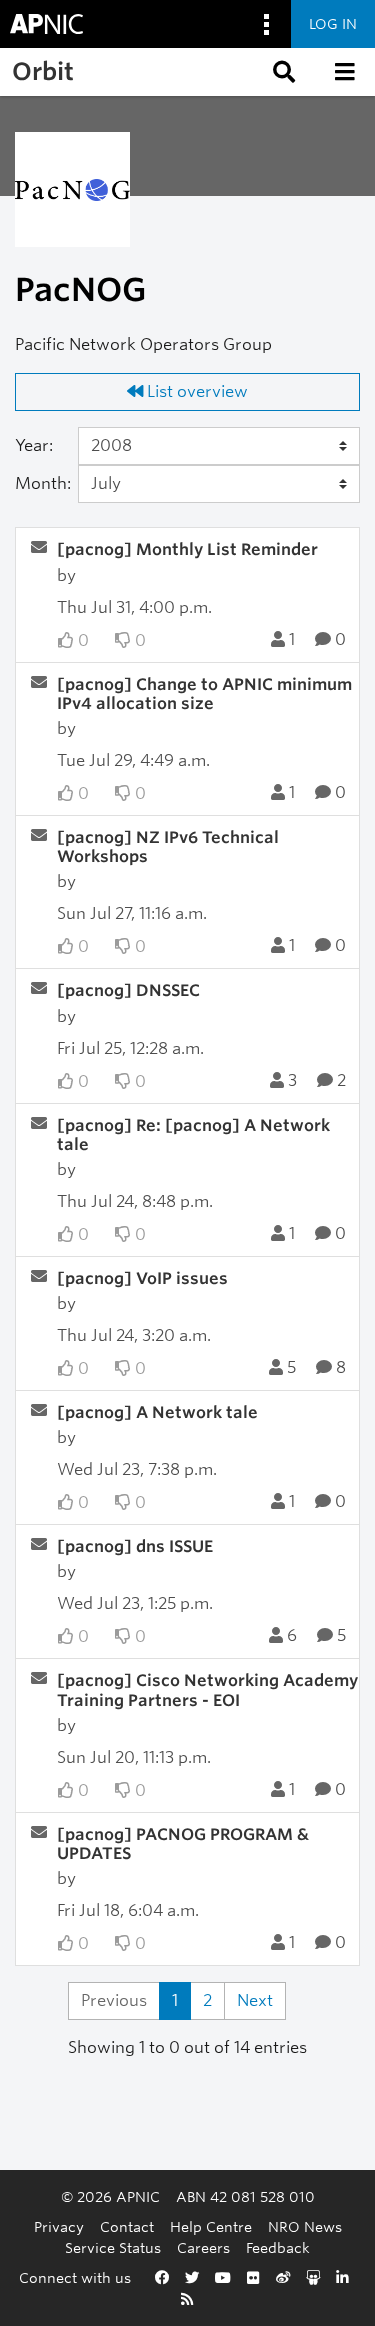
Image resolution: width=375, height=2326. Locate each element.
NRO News (305, 2226)
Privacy (59, 2226)
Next (255, 2000)
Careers (203, 2247)
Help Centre (211, 2226)
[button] (282, 72)
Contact (127, 2226)
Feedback (278, 2247)
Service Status (113, 2247)
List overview (195, 391)
